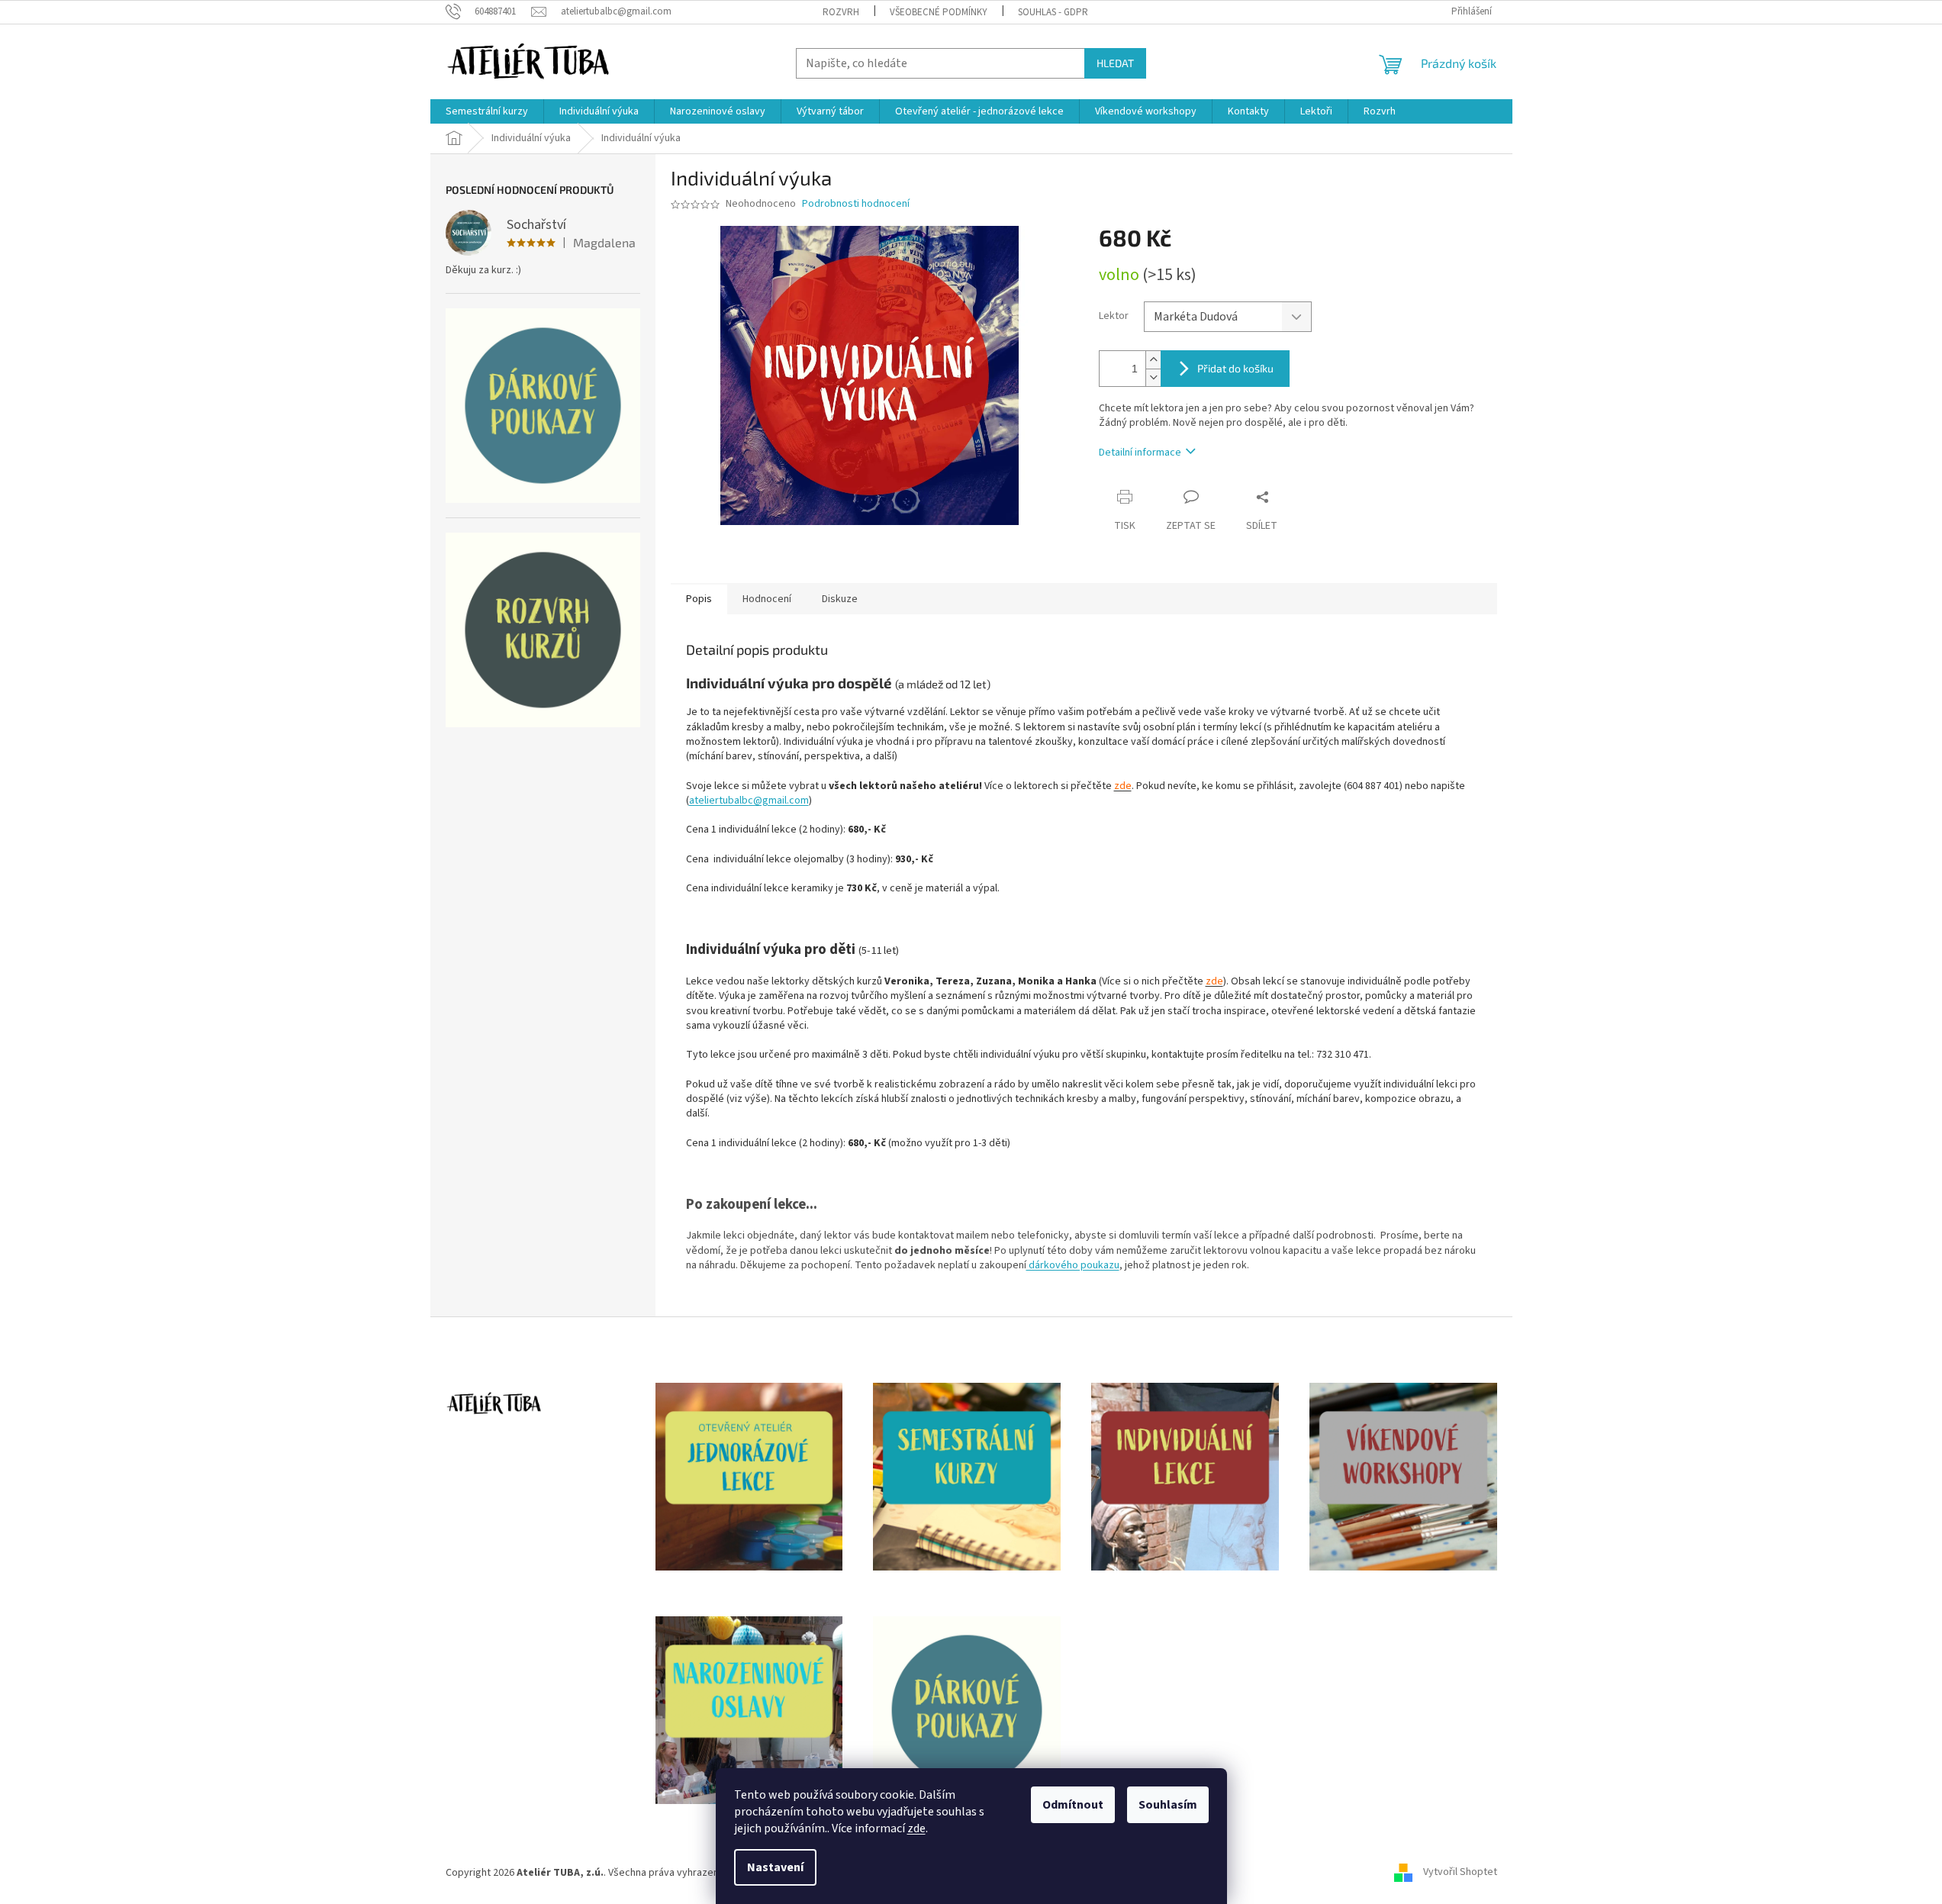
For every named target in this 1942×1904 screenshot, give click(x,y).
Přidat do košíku (1235, 368)
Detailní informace (1140, 453)
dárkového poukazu (1073, 1265)
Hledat (1115, 63)
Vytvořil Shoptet (1460, 1873)
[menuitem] (487, 111)
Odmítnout (1073, 1805)
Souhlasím (1168, 1805)
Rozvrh (841, 12)
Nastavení (775, 1867)
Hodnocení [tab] (767, 599)
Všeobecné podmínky (939, 12)
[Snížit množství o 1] (1153, 377)
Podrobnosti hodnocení (856, 204)
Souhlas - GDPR (1053, 12)
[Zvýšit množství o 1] (1153, 360)
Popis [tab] (699, 599)
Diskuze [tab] (840, 599)
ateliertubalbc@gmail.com (749, 801)
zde (916, 1828)
